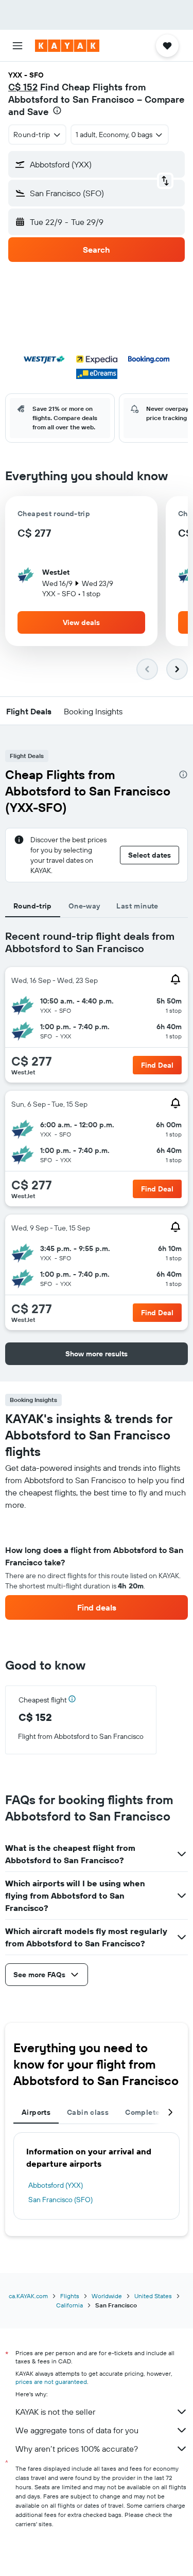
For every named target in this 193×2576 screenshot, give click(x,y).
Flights (70, 2296)
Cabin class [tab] (88, 2112)
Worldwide (107, 2296)
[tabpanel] (97, 1565)
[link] (97, 1607)
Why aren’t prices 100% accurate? (77, 2449)
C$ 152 (23, 87)
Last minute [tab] (137, 906)
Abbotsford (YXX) (56, 2185)
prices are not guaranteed (51, 2382)
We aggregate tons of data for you (77, 2430)
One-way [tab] (84, 906)
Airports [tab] (36, 2112)
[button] (17, 46)
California (69, 2305)
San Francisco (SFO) (60, 2200)
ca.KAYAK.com (28, 2296)
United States (153, 2296)
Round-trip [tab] (33, 906)
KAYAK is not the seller (55, 2412)
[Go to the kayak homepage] (67, 46)
